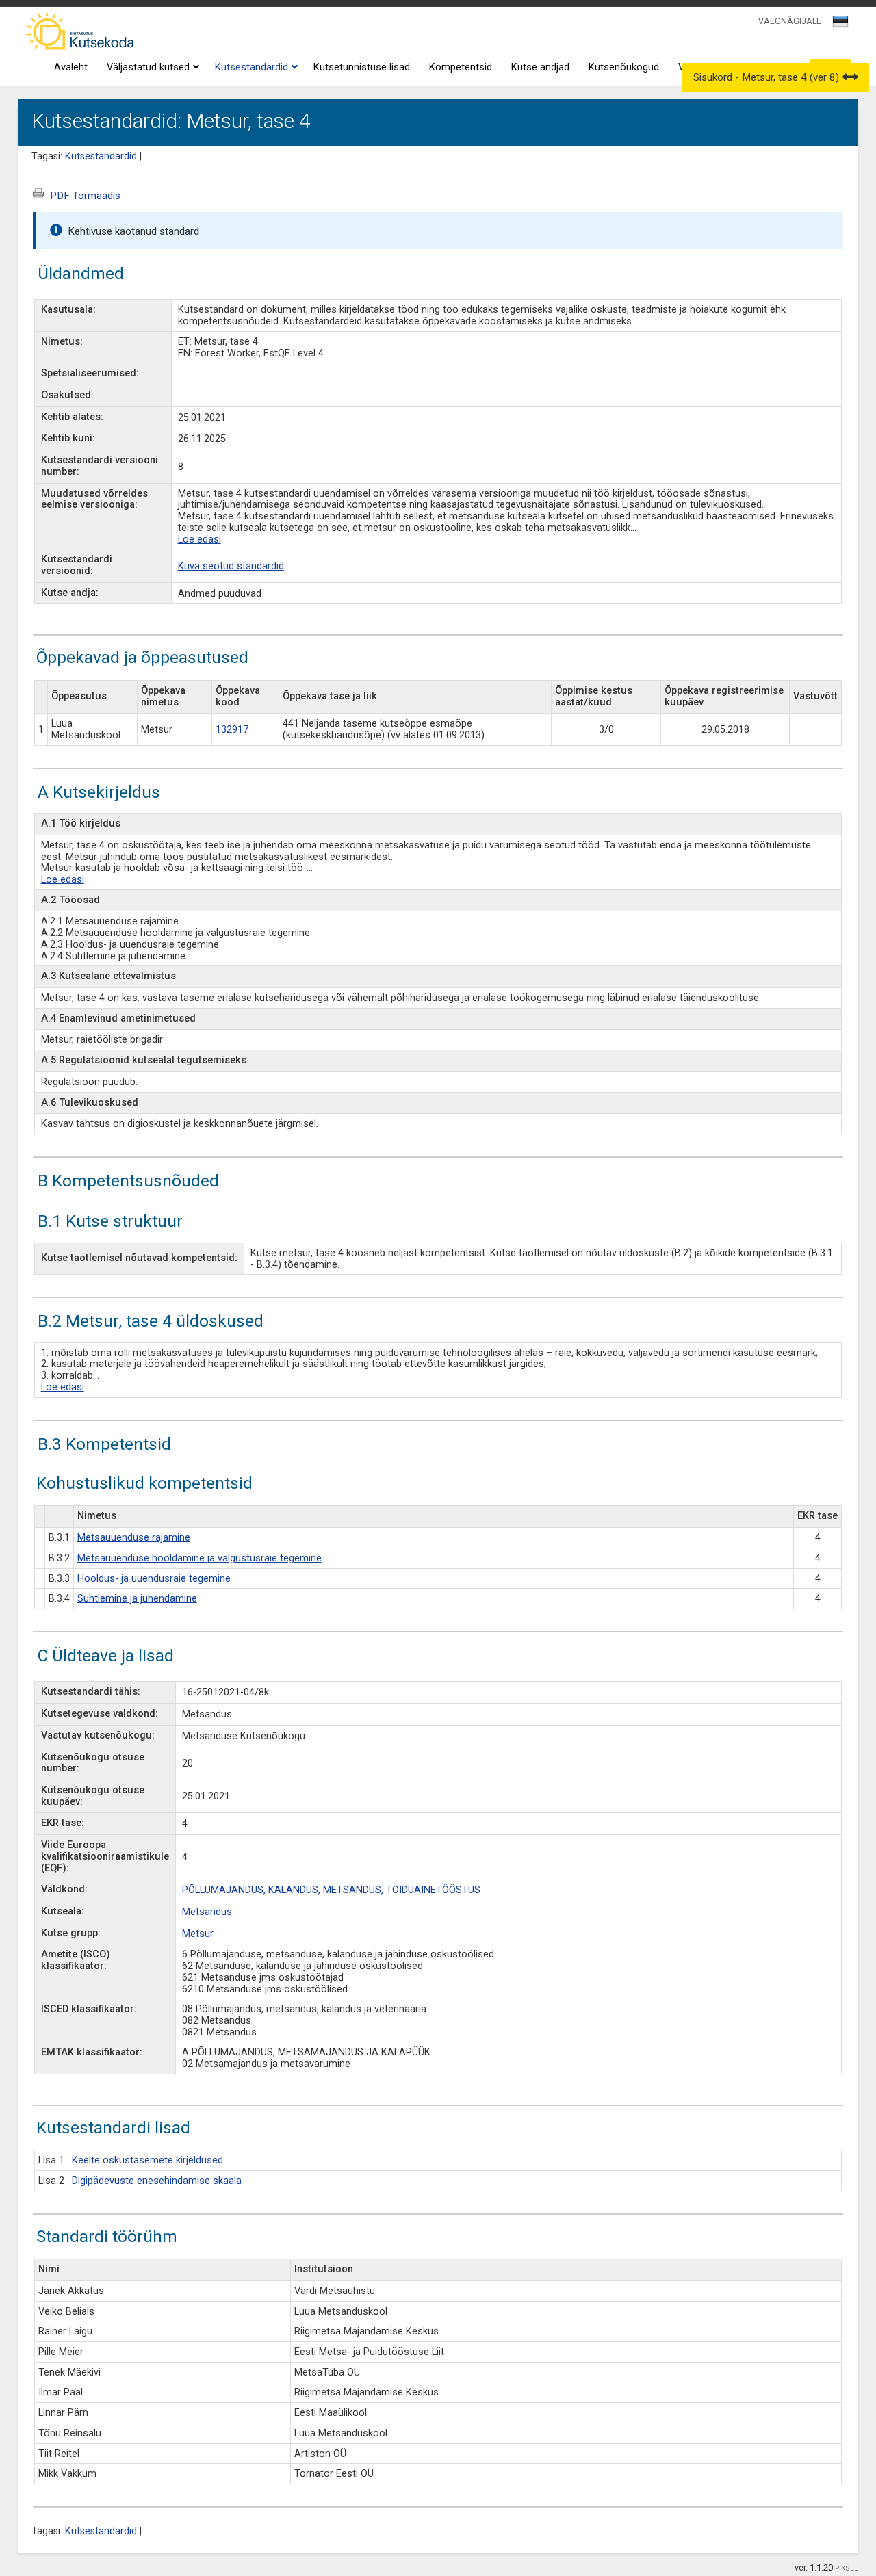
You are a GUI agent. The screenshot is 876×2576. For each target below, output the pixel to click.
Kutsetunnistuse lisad (362, 67)
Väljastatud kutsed (148, 67)
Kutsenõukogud (624, 67)
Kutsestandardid (252, 67)
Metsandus (207, 1912)
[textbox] (838, 24)
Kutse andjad (540, 67)
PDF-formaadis (85, 196)
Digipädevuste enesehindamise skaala (157, 2181)
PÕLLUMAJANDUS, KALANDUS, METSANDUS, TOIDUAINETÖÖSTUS (331, 1890)
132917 (232, 730)
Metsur (198, 1934)
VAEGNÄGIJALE (790, 21)
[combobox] (841, 25)
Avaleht (71, 67)
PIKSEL (847, 2568)
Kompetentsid (461, 67)
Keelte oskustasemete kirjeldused (147, 2160)
